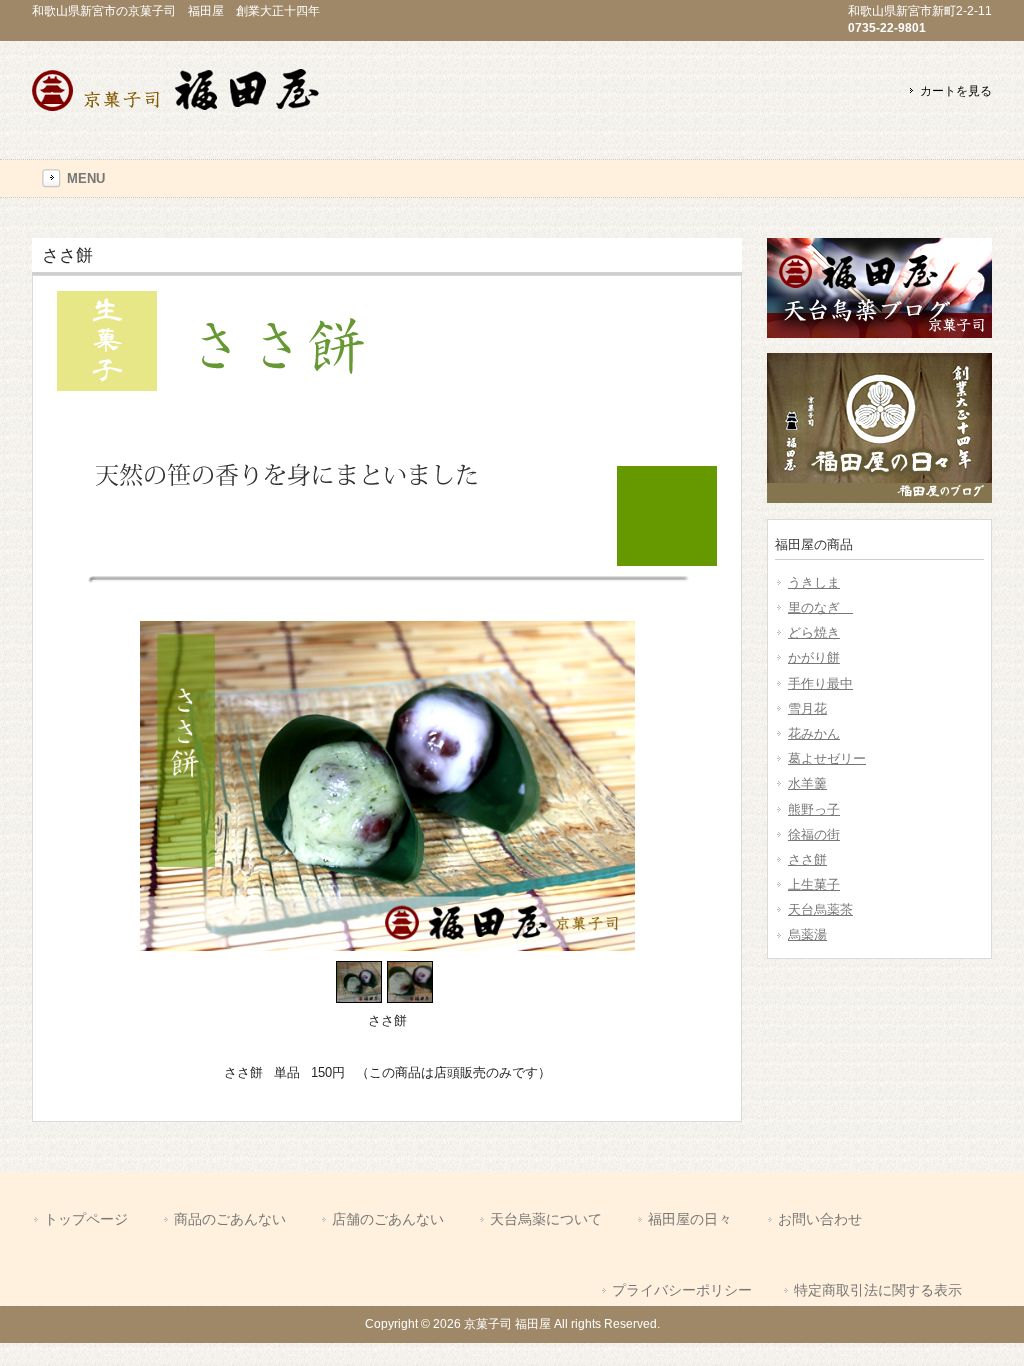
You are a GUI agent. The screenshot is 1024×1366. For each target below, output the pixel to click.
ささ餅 (807, 859)
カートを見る (956, 91)
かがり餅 (814, 657)
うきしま (814, 582)
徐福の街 (814, 834)
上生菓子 (814, 884)
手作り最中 (820, 683)
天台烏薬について (546, 1219)
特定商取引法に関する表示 (878, 1290)
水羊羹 (807, 783)
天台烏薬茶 (820, 909)
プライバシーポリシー (682, 1290)
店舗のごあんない (388, 1219)
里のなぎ (820, 607)
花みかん (814, 733)
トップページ (86, 1219)
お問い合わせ (820, 1219)
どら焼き (814, 632)
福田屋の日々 (690, 1219)
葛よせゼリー (827, 758)
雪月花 (807, 708)
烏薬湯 (807, 934)
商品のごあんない (230, 1219)
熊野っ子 (814, 809)
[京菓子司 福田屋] (182, 113)
